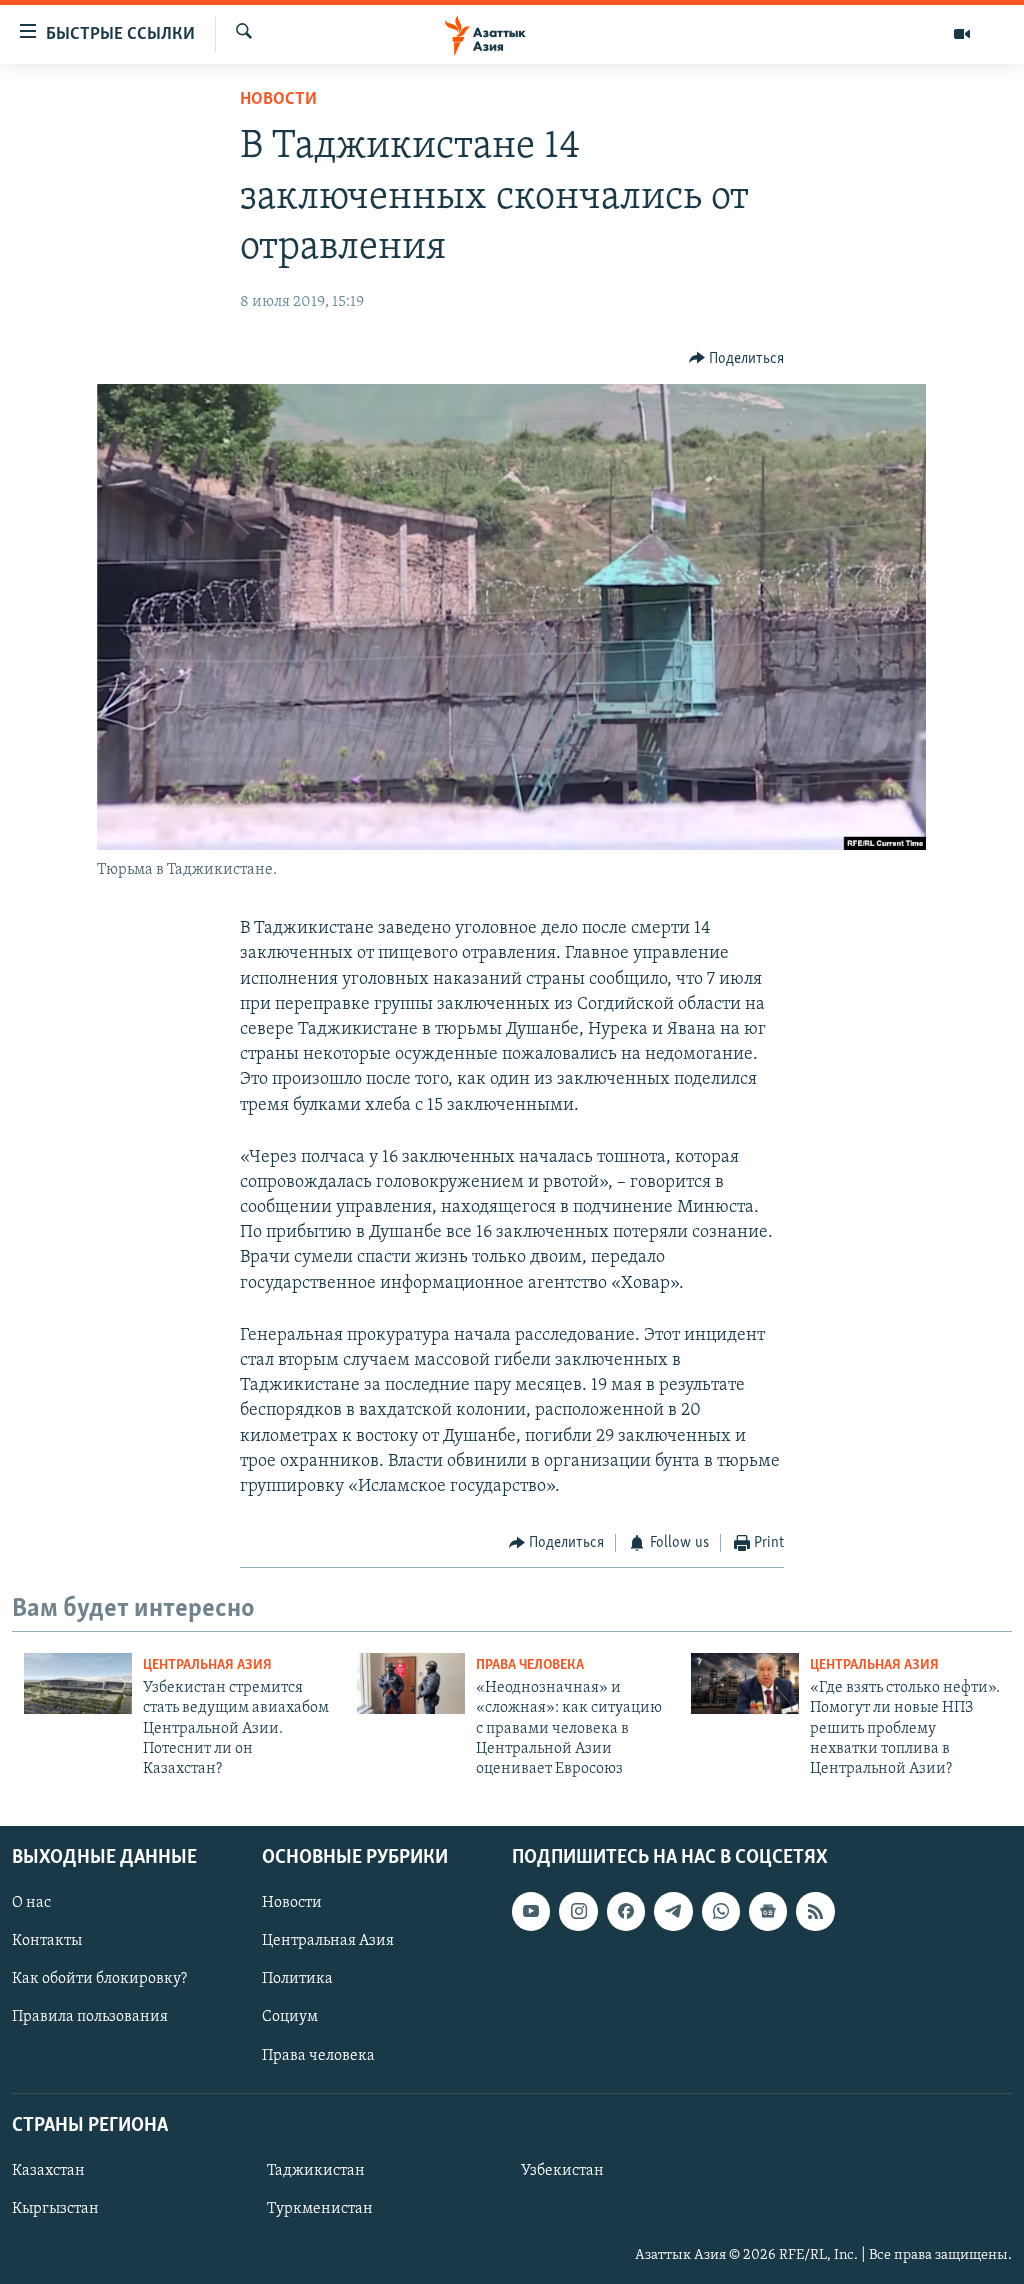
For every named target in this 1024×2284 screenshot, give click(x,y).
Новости (278, 100)
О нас (31, 1903)
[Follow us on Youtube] (531, 1911)
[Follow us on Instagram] (578, 1911)
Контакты (47, 1941)
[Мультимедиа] (962, 34)
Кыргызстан (55, 2209)
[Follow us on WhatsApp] (721, 1911)
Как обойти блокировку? (99, 1979)
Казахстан (48, 2171)
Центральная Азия (207, 1665)
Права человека (530, 1665)
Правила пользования (90, 2017)
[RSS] (815, 1911)
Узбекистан (562, 2171)
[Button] (737, 359)
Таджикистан (316, 2171)
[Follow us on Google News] (768, 1911)
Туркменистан (320, 2209)
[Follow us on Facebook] (626, 1911)
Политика (297, 1979)
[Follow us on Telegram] (673, 1911)
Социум (290, 2017)
